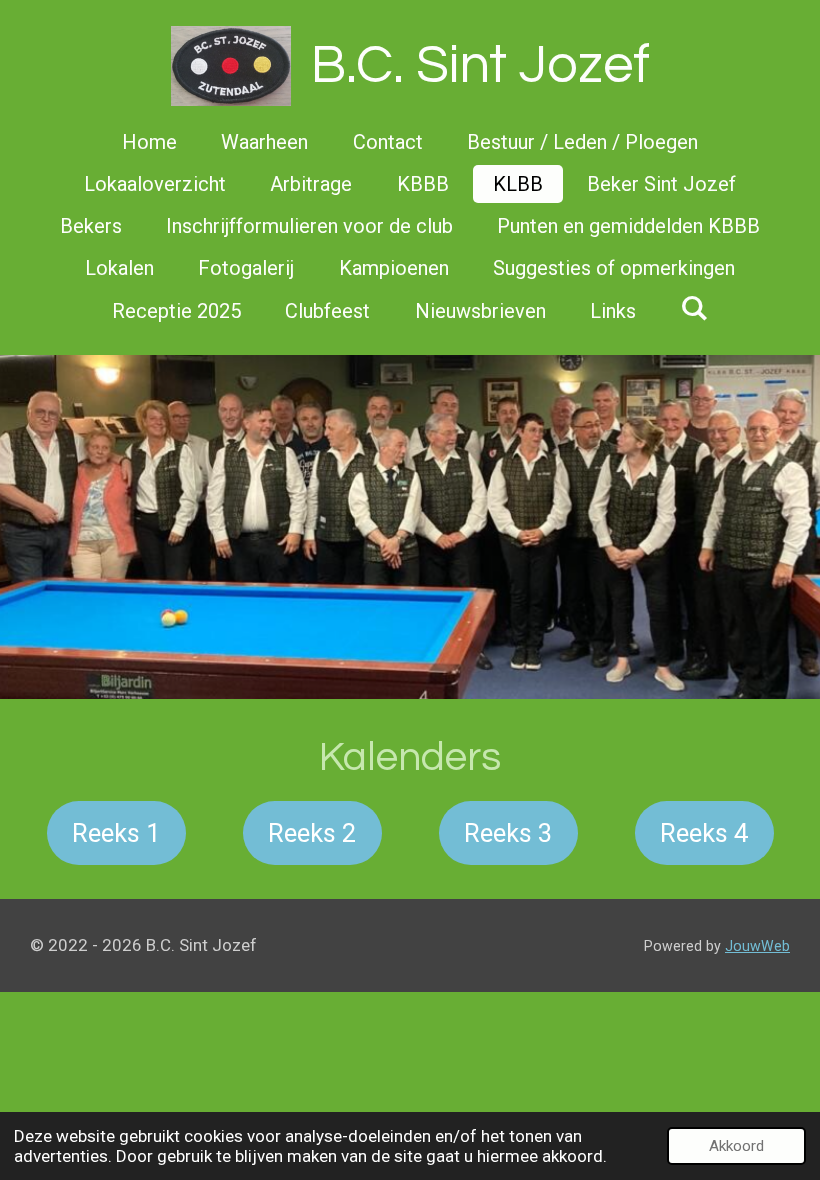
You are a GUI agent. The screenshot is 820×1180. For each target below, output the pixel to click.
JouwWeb (757, 946)
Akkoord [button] (736, 1146)
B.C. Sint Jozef (480, 65)
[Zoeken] (694, 308)
